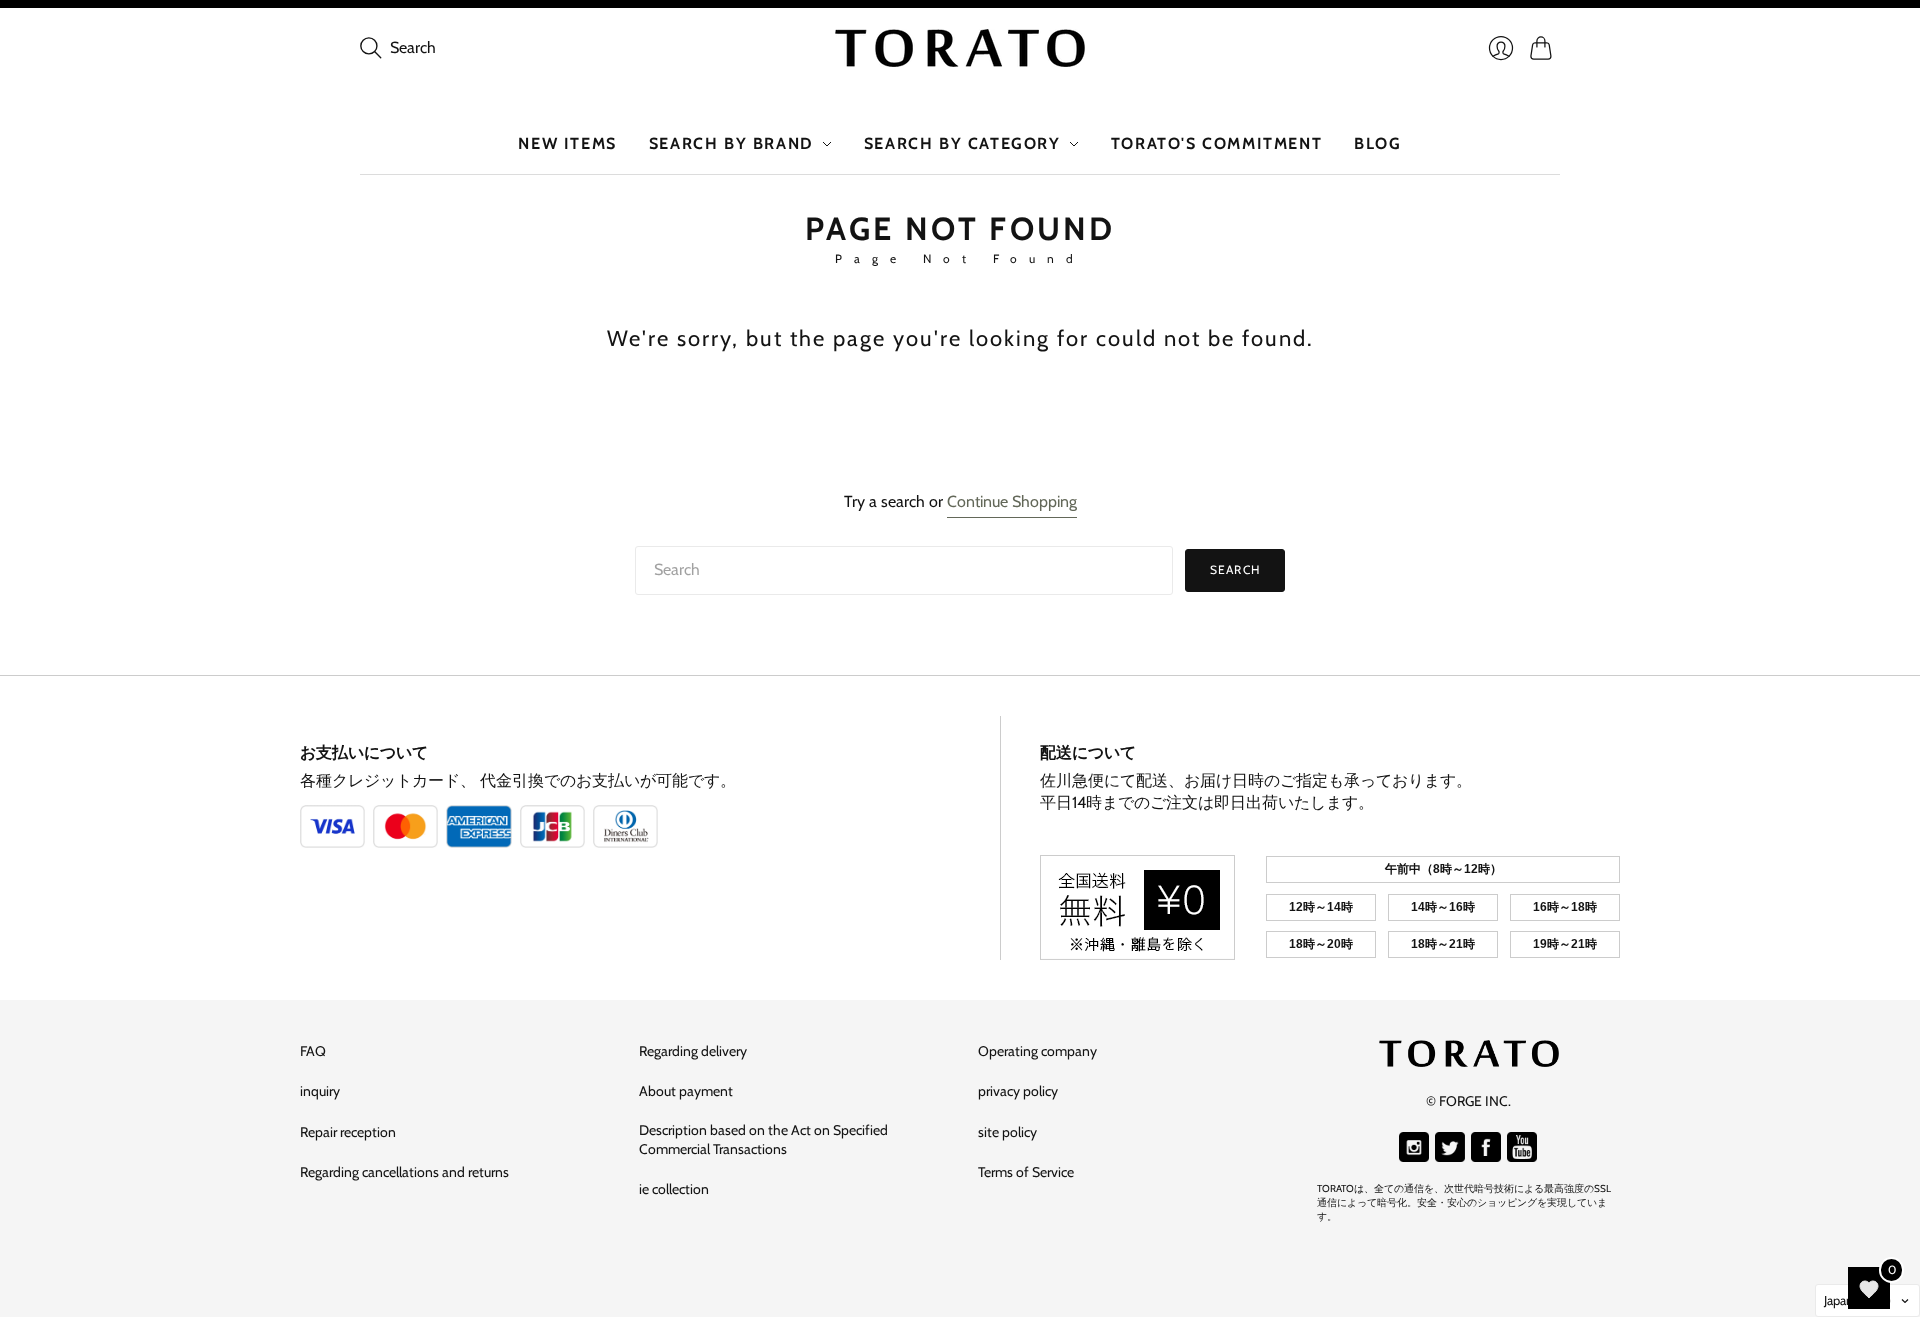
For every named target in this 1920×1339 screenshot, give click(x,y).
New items (567, 143)
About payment (686, 1091)
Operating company (1037, 1051)
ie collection (674, 1189)
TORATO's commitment (1216, 143)
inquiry (320, 1091)
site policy (1007, 1132)
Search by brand (731, 143)
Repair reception (348, 1132)
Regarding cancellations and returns (404, 1172)
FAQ (313, 1051)
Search (1235, 569)
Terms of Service (1026, 1172)
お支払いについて (364, 752)
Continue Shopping (1012, 501)
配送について (1088, 752)
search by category (962, 143)
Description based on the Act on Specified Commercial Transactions (763, 1140)
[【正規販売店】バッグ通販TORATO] (960, 48)
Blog (1377, 143)
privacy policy (1018, 1091)
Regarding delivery (693, 1051)
